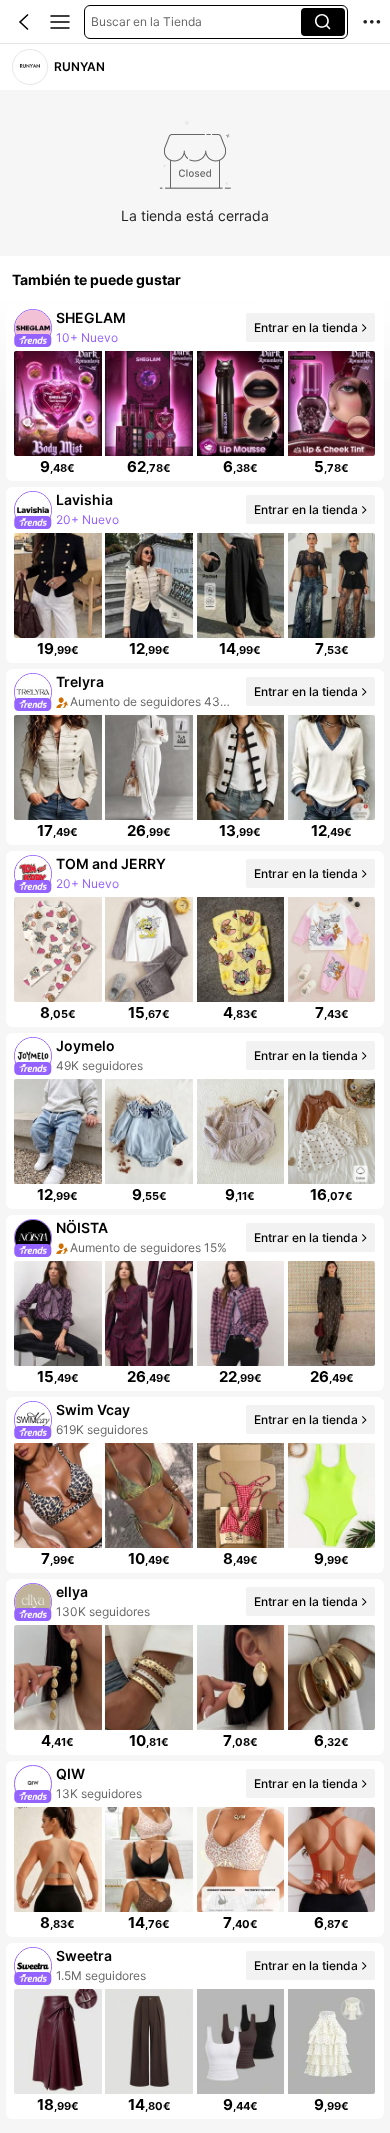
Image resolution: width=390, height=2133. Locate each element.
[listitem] (195, 393)
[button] (24, 22)
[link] (29, 66)
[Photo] (33, 327)
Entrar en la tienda (306, 326)
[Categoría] (60, 22)
